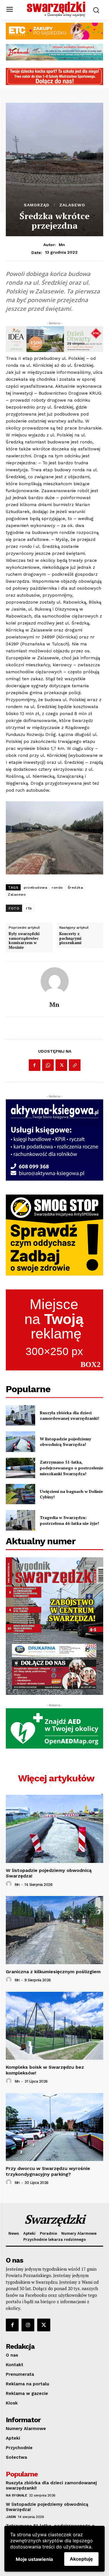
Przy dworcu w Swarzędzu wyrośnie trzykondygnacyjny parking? (48, 2171)
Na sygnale (16, 2495)
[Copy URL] (75, 1065)
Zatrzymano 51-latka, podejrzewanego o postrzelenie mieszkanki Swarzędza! (72, 1468)
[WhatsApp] (48, 1065)
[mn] (55, 981)
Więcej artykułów (56, 1778)
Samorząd (37, 205)
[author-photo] (10, 1884)
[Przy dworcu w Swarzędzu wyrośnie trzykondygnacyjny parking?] (54, 2127)
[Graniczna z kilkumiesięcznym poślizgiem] (54, 1930)
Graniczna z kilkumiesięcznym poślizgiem (53, 1972)
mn (62, 245)
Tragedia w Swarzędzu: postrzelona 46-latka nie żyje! (69, 1520)
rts (29, 908)
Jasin (11, 2517)
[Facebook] (35, 1065)
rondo (57, 887)
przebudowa (35, 887)
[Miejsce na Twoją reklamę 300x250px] (54, 1330)
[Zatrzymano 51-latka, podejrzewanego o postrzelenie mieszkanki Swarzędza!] (20, 1468)
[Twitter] (61, 1065)
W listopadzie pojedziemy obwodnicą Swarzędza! (65, 1442)
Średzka (75, 887)
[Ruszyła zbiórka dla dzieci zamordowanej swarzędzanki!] (20, 1415)
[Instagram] (28, 2325)
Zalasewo (72, 205)
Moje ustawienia (34, 2559)
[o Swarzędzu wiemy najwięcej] (56, 9)
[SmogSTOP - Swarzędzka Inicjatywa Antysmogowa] (54, 1235)
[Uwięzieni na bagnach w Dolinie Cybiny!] (20, 1494)
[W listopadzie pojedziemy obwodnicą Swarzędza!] (20, 1442)
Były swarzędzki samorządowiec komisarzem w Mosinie (24, 941)
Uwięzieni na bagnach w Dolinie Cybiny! (71, 1494)
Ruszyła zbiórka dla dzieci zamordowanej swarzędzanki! (69, 1416)
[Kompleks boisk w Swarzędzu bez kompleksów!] (54, 2026)
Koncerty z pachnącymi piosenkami (70, 938)
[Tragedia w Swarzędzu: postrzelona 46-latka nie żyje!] (20, 1520)
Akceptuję (81, 2559)
